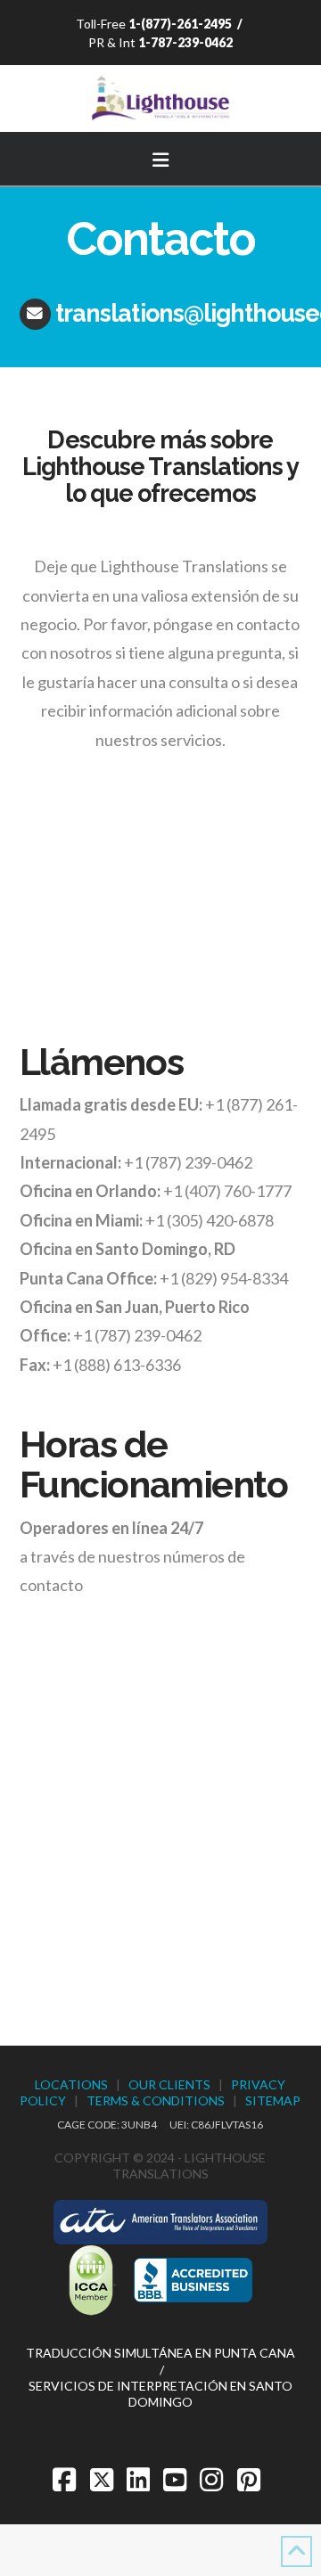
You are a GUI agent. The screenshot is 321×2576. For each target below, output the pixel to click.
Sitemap (273, 2100)
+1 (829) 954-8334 (224, 1278)
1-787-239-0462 (185, 42)
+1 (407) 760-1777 (227, 1191)
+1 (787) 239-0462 (188, 1162)
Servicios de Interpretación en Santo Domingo (160, 2394)
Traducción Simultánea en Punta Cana (160, 2353)
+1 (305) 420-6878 (210, 1220)
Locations (71, 2084)
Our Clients (169, 2084)
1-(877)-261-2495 (180, 24)
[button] (160, 157)
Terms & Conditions (156, 2100)
